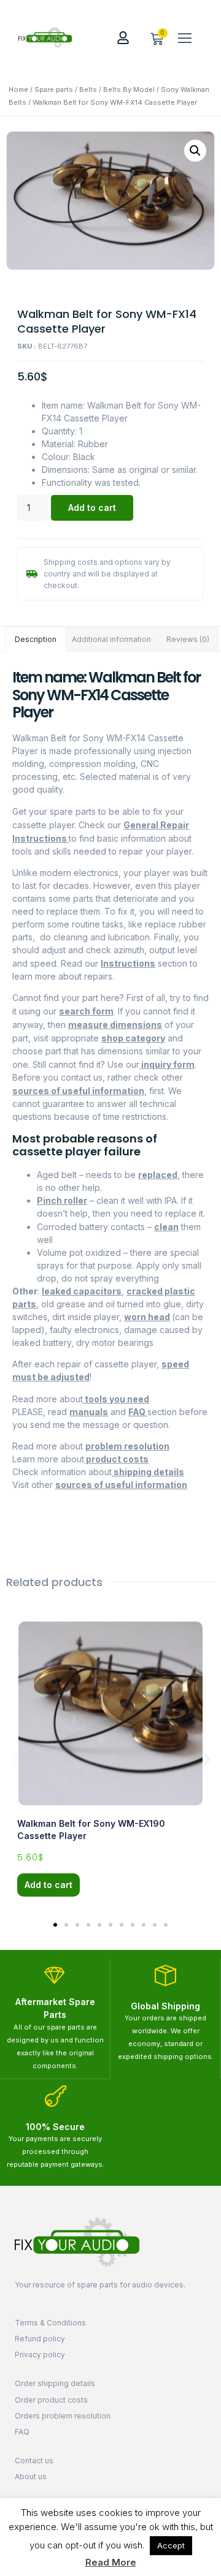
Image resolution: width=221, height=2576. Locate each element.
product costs (116, 1459)
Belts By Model (129, 89)
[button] (185, 37)
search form (86, 1011)
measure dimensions (115, 1025)
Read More (111, 2562)
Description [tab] (36, 639)
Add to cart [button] (48, 1885)
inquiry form (167, 1064)
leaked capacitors (82, 1291)
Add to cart (92, 508)
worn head (147, 1317)
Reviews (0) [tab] (188, 639)
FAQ (138, 1412)
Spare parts (54, 89)
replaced (158, 1175)
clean (166, 1227)
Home (18, 89)
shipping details (148, 1472)
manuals (89, 1412)
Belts (88, 89)
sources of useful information (78, 1091)
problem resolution (127, 1446)
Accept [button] (171, 2545)
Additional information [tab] (111, 639)
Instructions (128, 963)
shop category (133, 1038)
